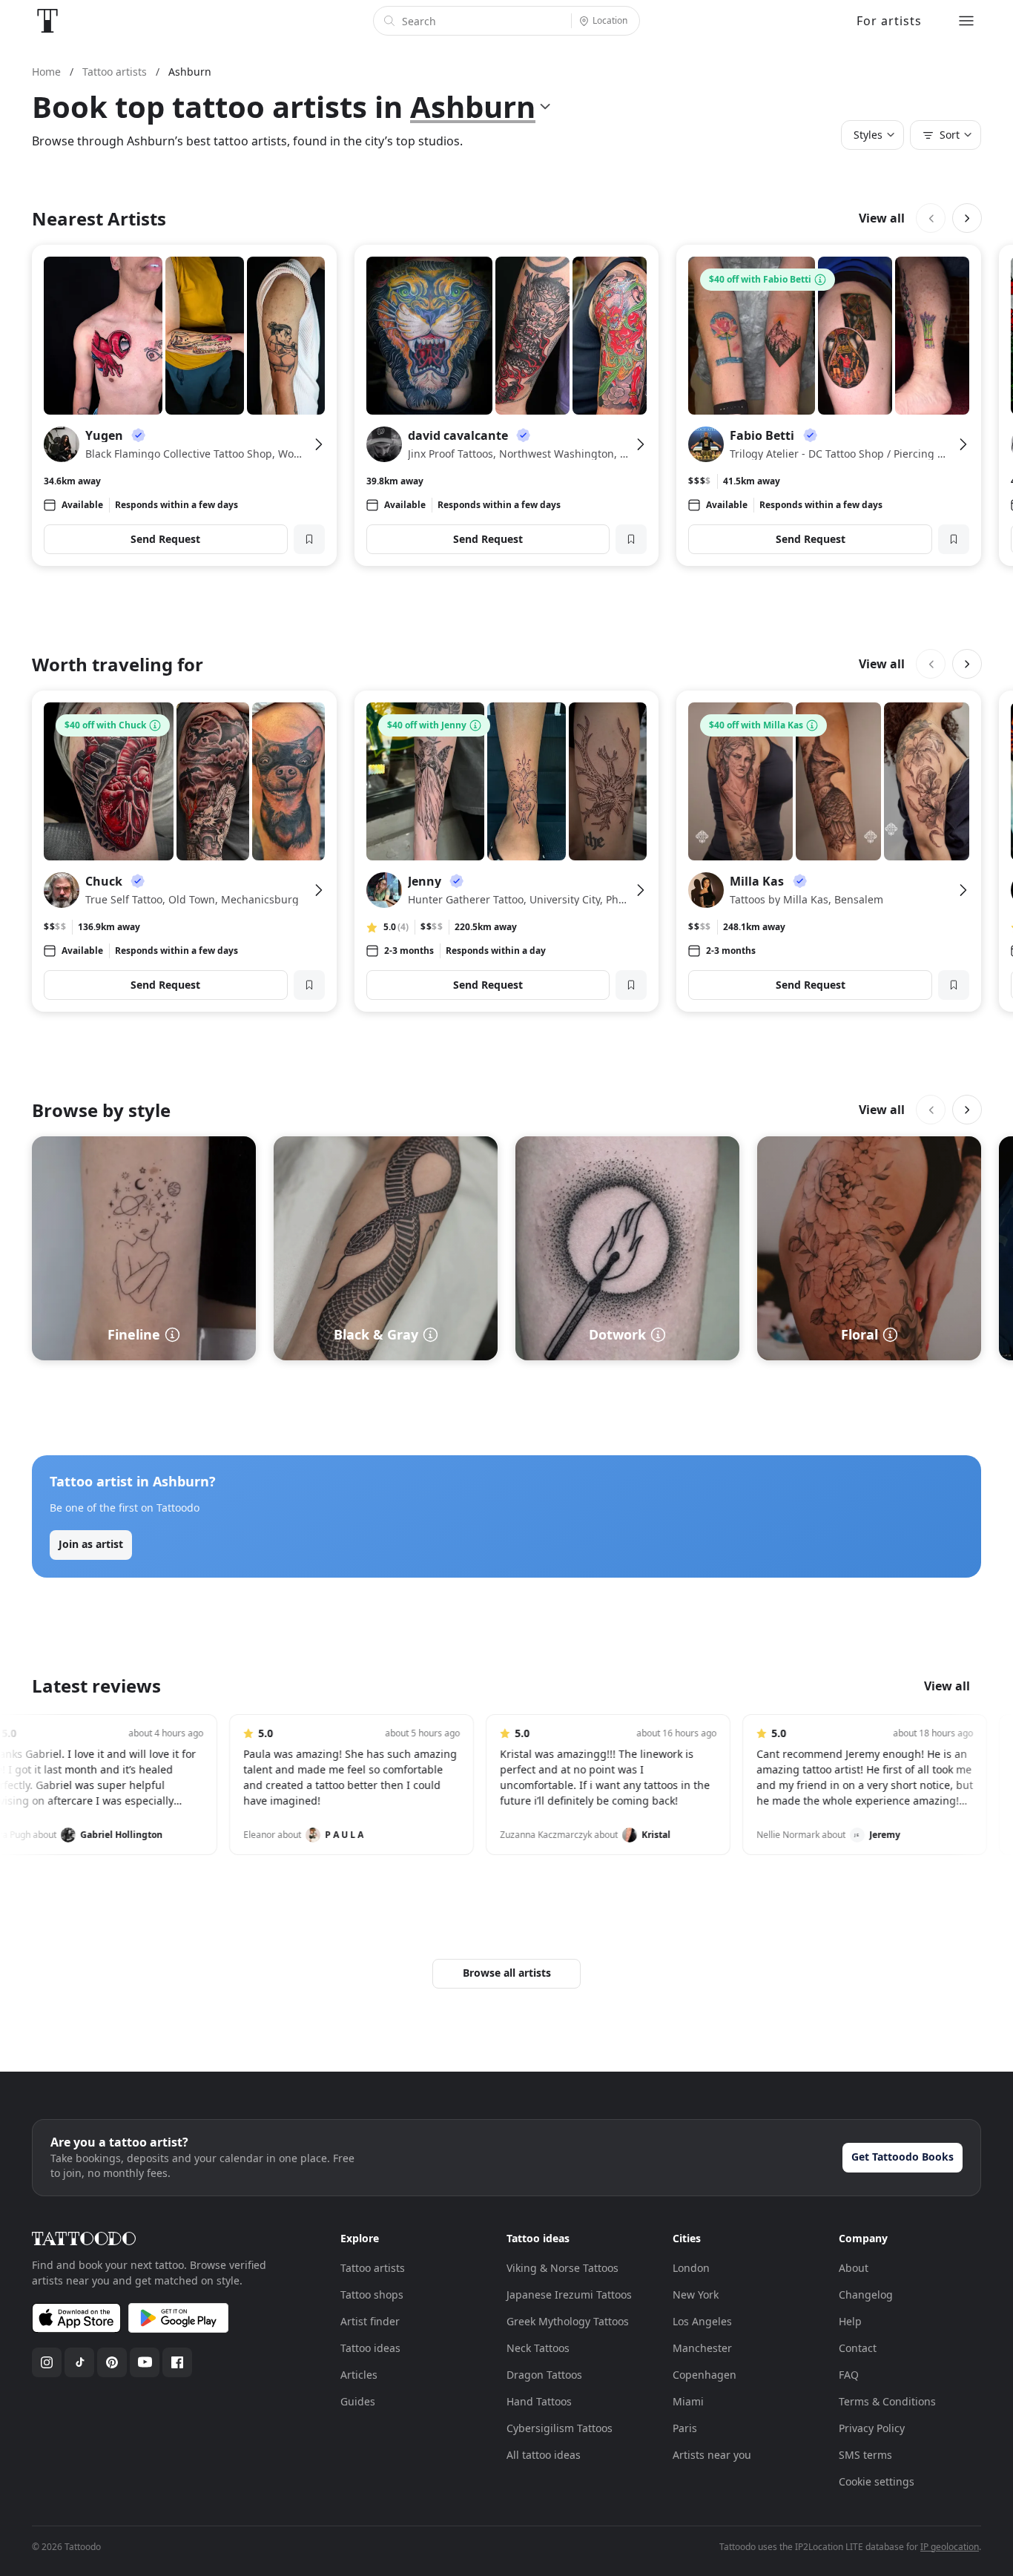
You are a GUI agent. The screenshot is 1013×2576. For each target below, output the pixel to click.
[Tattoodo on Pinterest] (112, 2362)
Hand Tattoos (539, 2401)
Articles (359, 2375)
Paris (685, 2428)
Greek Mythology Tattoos (568, 2321)
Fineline (134, 1334)
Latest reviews (96, 1686)
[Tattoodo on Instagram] (47, 2362)
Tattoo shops (372, 2295)
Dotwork (617, 1334)
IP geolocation (950, 2547)
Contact (858, 2348)
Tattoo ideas (370, 2348)
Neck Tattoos (538, 2348)
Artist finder (370, 2321)
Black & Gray (376, 1334)
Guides (358, 2401)
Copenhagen (705, 2375)
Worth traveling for (118, 664)
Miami (688, 2401)
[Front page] (47, 21)
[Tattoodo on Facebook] (177, 2362)
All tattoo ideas (544, 2455)
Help (850, 2321)
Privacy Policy (872, 2428)
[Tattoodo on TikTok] (79, 2362)
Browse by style (101, 1110)
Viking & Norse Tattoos (562, 2268)
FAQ (849, 2375)
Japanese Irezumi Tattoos (569, 2295)
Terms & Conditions (887, 2401)
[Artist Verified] (139, 435)
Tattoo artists (373, 2268)
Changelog (866, 2295)
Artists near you (712, 2455)
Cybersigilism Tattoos (560, 2428)
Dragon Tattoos (544, 2375)
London (691, 2268)
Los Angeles (702, 2321)
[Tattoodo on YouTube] (145, 2362)
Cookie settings (877, 2481)
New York (696, 2295)
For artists (889, 21)
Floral (859, 1334)
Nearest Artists (99, 218)
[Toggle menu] (966, 21)
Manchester (702, 2348)
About (854, 2268)
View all (882, 218)
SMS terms (865, 2455)
